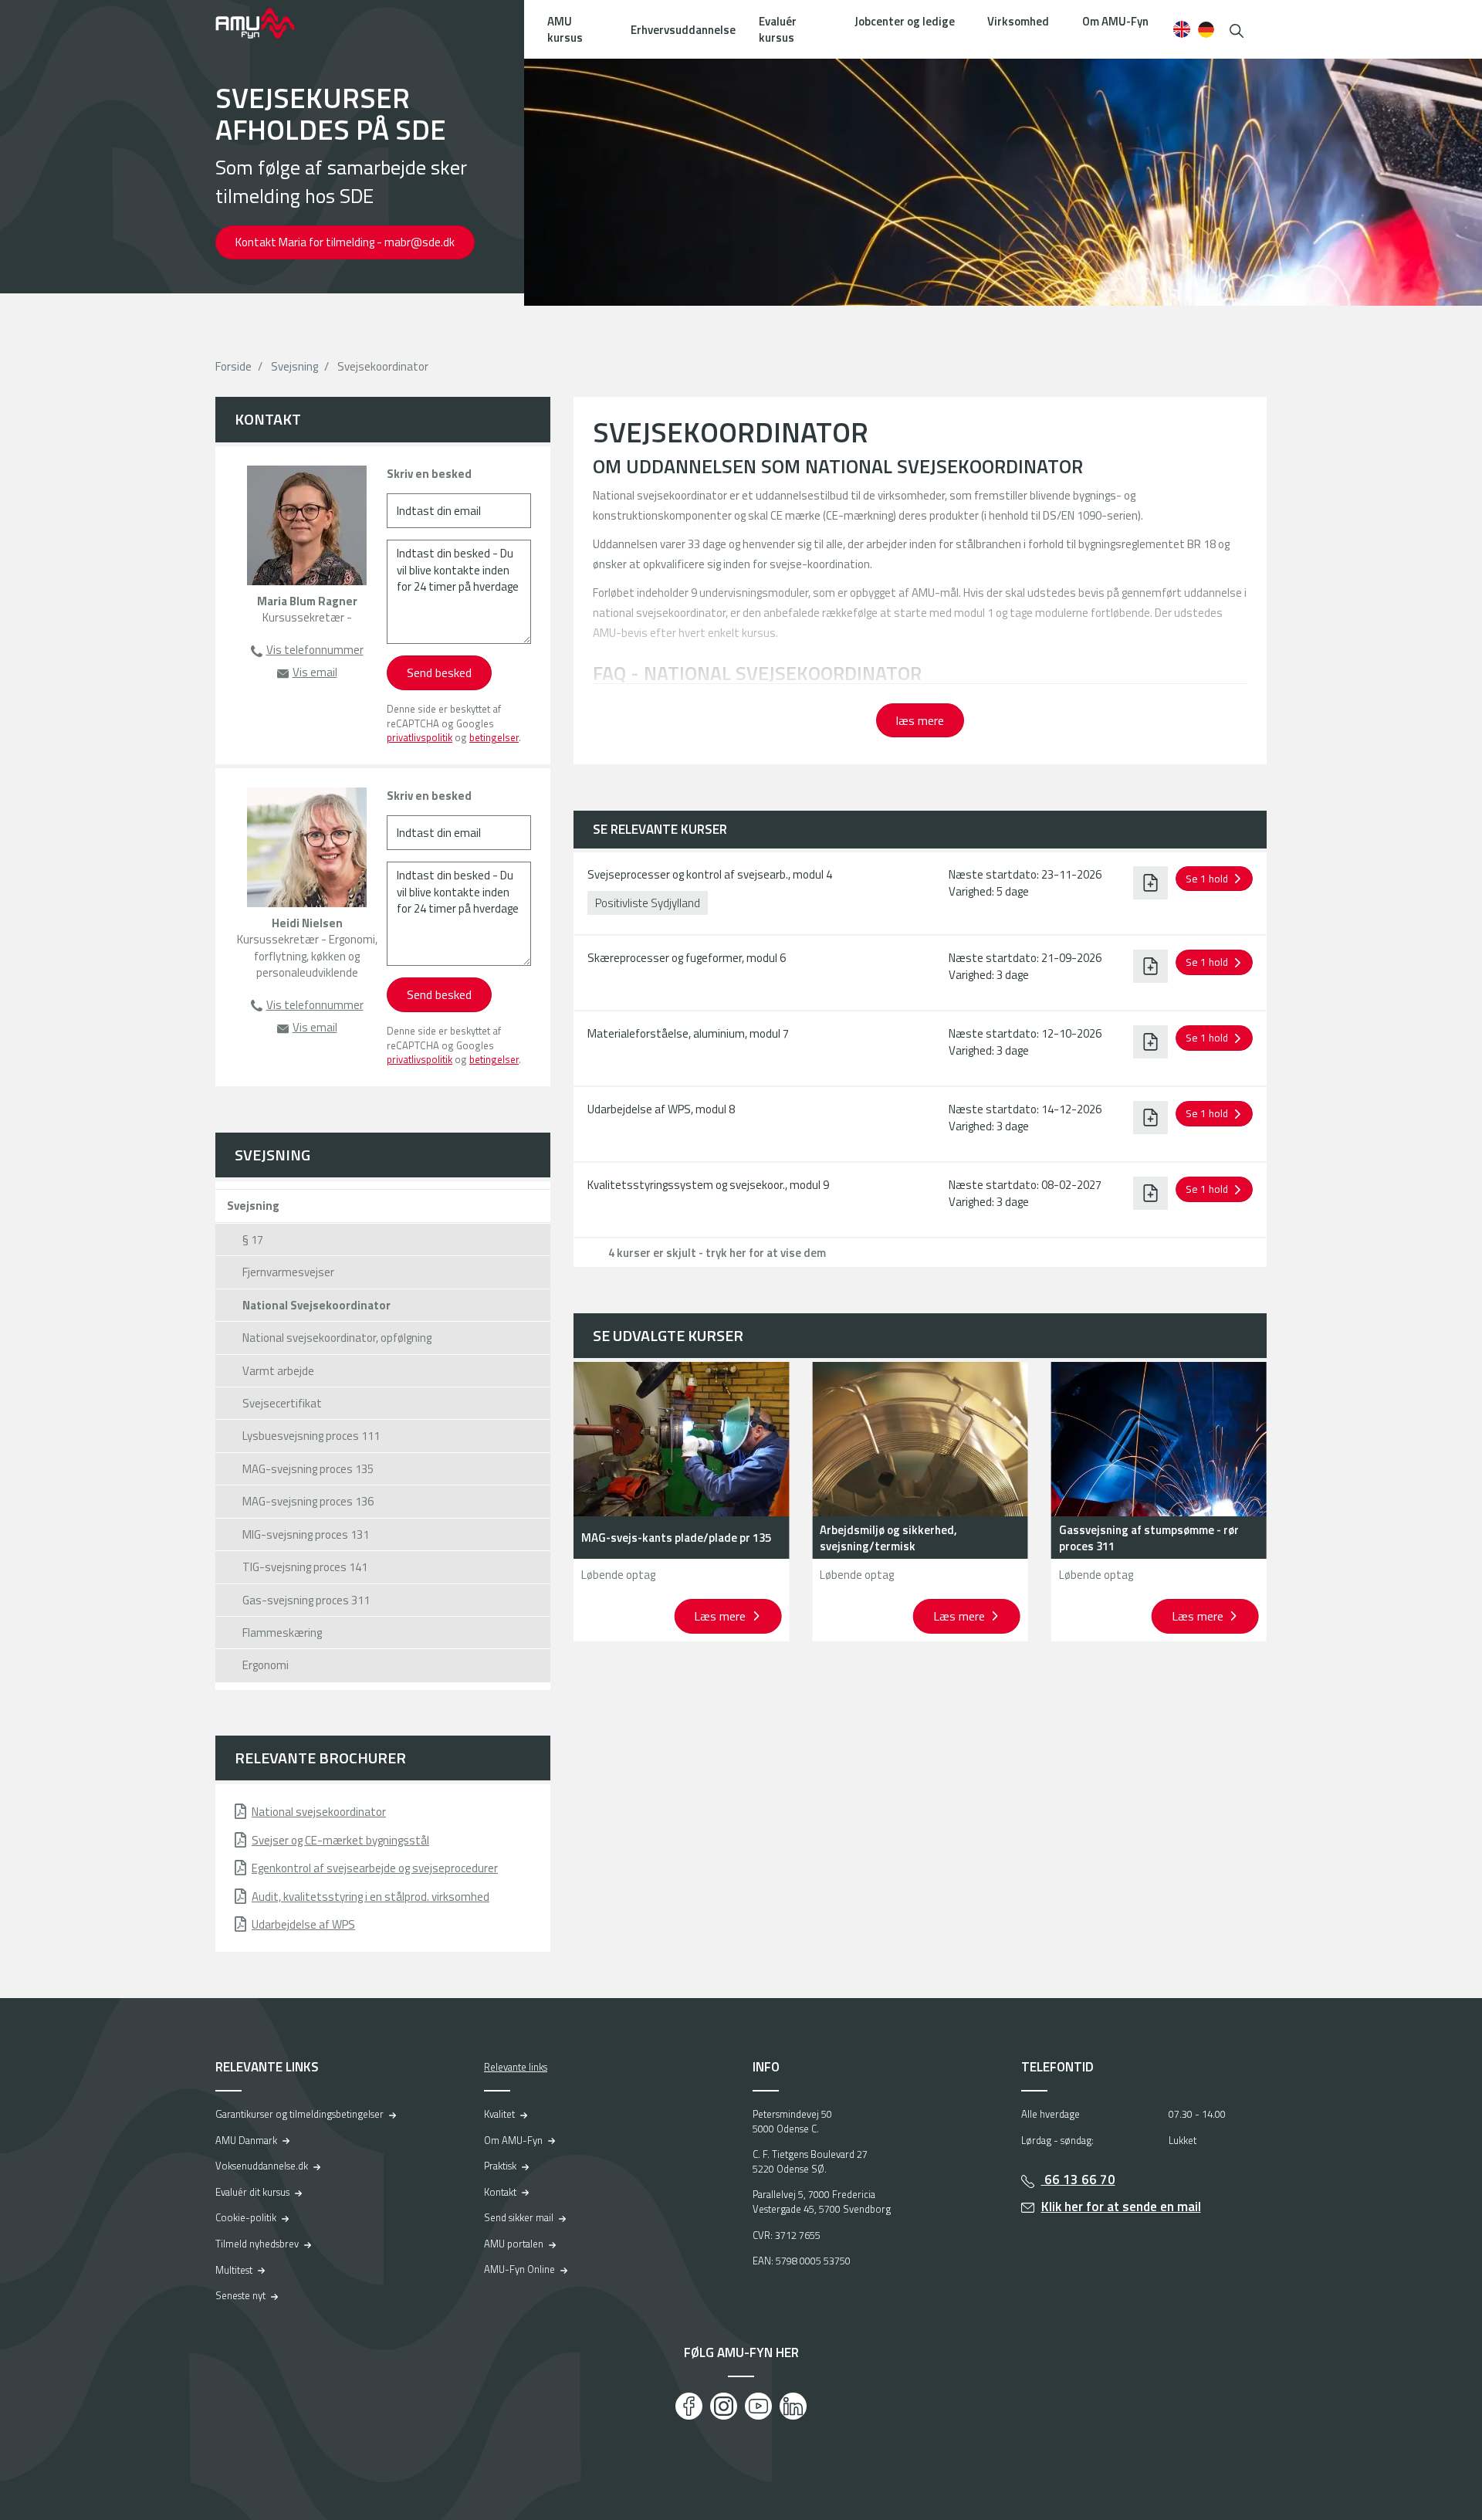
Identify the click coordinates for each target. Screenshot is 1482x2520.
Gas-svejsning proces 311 (306, 1600)
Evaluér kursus (778, 29)
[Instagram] (724, 2406)
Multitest (234, 2270)
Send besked (439, 672)
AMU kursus (565, 29)
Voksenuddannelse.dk (262, 2166)
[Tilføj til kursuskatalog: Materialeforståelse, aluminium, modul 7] (1150, 1042)
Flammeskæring (282, 1633)
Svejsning (294, 366)
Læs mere (721, 1616)
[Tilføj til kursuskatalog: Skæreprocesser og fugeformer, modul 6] (1150, 966)
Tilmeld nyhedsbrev (257, 2244)
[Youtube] (758, 2406)
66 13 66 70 (1078, 2180)
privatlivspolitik (420, 737)
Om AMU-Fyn (1115, 21)
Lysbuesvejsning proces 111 (311, 1436)
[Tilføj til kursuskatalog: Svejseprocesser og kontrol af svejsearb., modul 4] (1150, 882)
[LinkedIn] (793, 2406)
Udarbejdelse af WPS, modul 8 (661, 1109)
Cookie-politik (246, 2217)
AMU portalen (514, 2244)
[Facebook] (689, 2406)
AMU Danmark (246, 2140)
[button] (1237, 29)
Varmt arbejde (278, 1371)
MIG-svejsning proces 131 (306, 1534)
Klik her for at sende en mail (1121, 2207)
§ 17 (253, 1240)
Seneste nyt (240, 2295)
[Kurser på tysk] (1206, 29)
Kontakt (500, 2192)
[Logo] (266, 23)
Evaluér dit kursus (252, 2192)
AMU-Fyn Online (519, 2269)
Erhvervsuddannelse (683, 30)
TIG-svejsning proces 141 (305, 1567)
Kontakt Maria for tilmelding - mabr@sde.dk (345, 242)
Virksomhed (1018, 21)
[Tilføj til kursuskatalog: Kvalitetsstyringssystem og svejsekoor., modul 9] (1150, 1193)
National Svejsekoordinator (316, 1305)
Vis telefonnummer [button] (315, 650)
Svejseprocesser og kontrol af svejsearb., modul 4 (710, 874)
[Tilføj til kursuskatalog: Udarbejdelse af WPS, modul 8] (1150, 1117)
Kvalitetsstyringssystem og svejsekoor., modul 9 (708, 1185)
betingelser (494, 737)
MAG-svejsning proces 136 (308, 1501)
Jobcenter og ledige (905, 21)
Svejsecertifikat (282, 1403)
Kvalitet (499, 2114)
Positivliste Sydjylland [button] (648, 903)
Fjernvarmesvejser (288, 1272)
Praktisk (500, 2166)
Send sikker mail (519, 2217)
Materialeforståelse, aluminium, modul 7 (688, 1033)
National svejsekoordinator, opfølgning (337, 1338)
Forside (233, 366)
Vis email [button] (315, 672)
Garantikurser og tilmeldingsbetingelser (299, 2114)
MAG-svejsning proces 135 (308, 1469)
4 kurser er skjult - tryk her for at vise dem (717, 1253)
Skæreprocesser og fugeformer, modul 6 (687, 958)
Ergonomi (266, 1665)
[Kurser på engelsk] (1181, 29)
